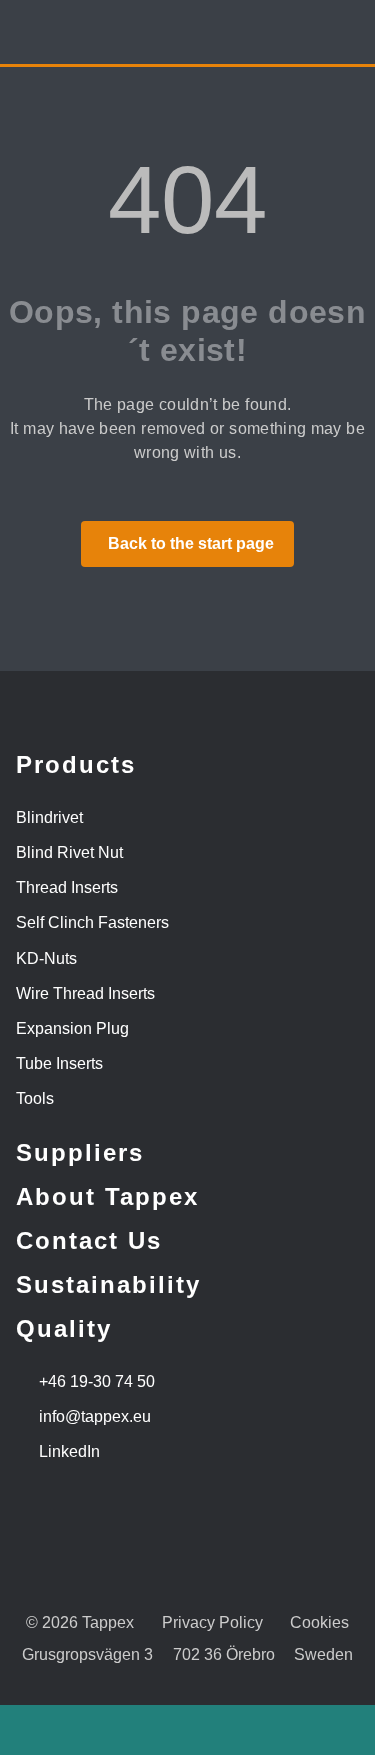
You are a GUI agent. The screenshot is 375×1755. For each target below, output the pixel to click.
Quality (64, 1328)
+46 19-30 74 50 (97, 1381)
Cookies (319, 1622)
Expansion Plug (72, 1028)
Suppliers (80, 1152)
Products (76, 764)
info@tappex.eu (95, 1416)
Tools (35, 1098)
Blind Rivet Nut (69, 852)
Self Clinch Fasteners (92, 922)
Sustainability (108, 1284)
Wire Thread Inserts (85, 993)
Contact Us (89, 1240)
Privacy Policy (212, 1622)
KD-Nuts (46, 958)
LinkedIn (69, 1451)
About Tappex (107, 1196)
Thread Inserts (67, 887)
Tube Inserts (59, 1063)
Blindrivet (49, 817)
